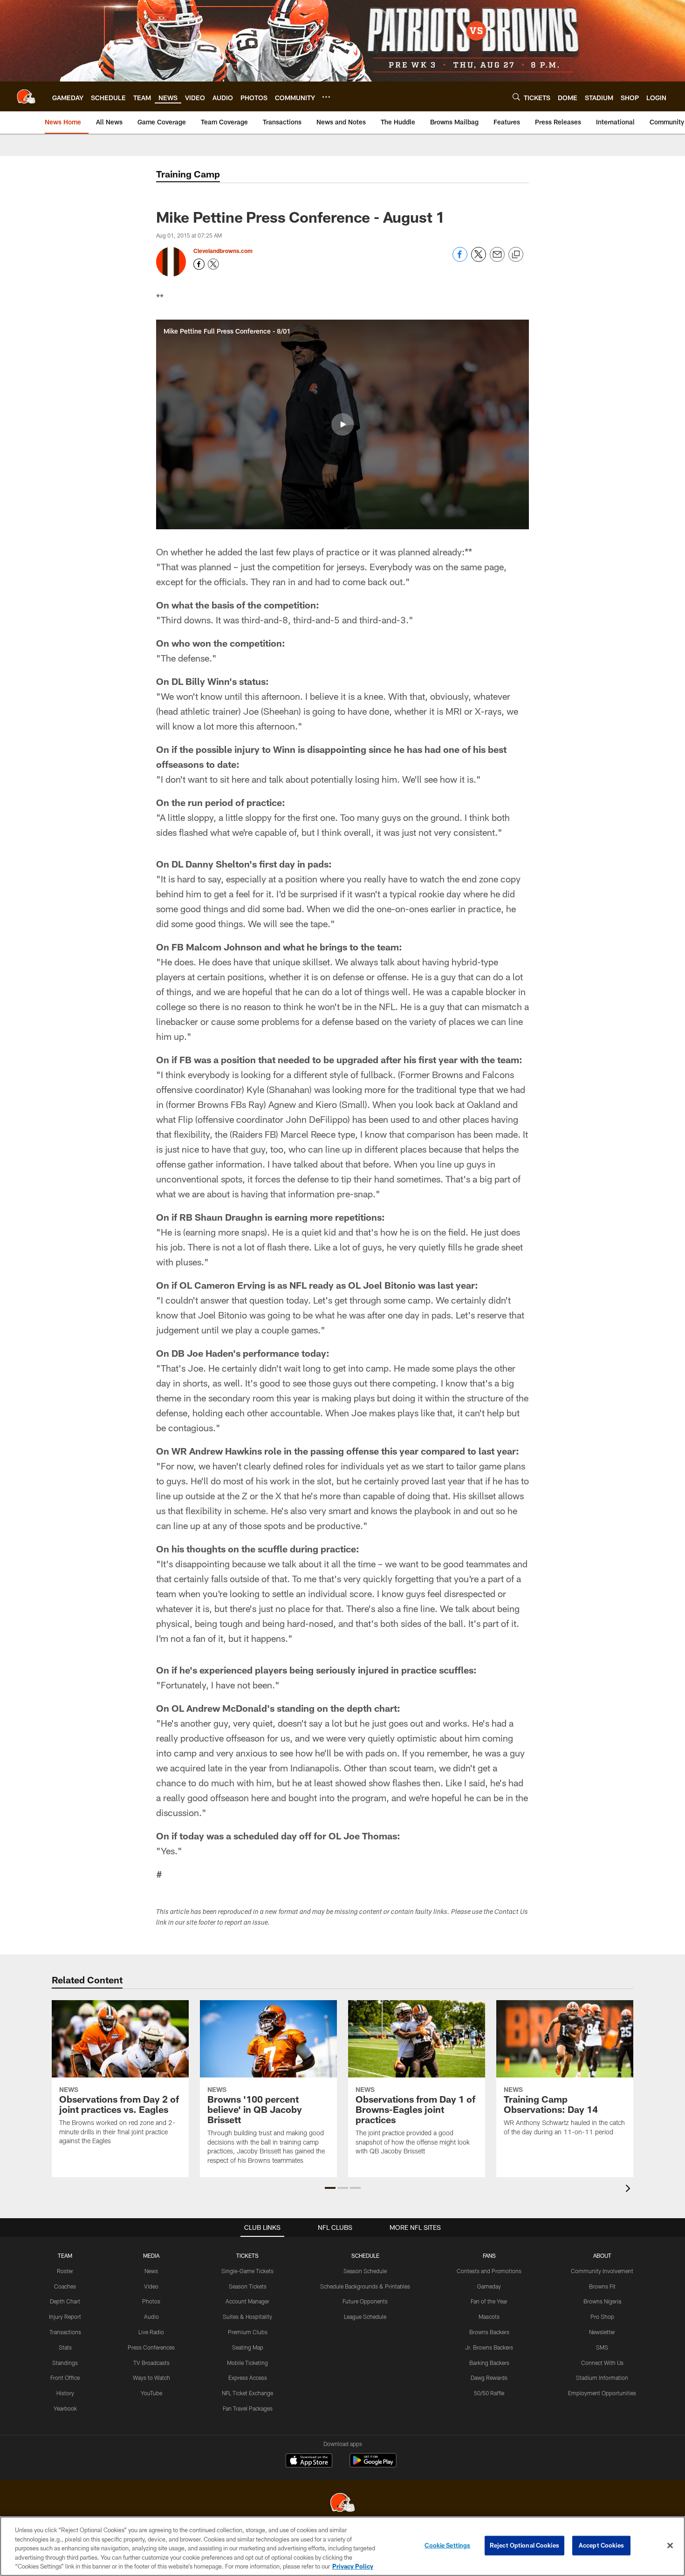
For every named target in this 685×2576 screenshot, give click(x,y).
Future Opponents (365, 2301)
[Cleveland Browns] (342, 2504)
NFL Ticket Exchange (247, 2393)
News (151, 2271)
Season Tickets (248, 2286)
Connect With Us (602, 2363)
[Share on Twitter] (479, 259)
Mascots (489, 2316)
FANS (489, 2255)
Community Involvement (602, 2271)
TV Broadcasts (151, 2363)
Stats (65, 2347)
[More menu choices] (326, 97)
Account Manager (247, 2301)
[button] (342, 424)
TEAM (65, 2255)
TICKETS (247, 2255)
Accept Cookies (601, 2545)
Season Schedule (365, 2271)
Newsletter (602, 2332)
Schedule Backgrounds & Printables (365, 2286)
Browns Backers (489, 2332)
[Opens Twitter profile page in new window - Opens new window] (213, 264)
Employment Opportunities (602, 2393)
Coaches (65, 2286)
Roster (65, 2271)
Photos (151, 2301)
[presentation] (630, 2190)
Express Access (248, 2378)
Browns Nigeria (602, 2301)
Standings (65, 2363)
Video (151, 2286)
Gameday (489, 2286)
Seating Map (248, 2347)
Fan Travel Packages (248, 2408)
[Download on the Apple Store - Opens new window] (309, 2461)
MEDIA (151, 2255)
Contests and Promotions (489, 2271)
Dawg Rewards (489, 2378)
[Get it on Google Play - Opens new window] (373, 2465)
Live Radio (151, 2332)
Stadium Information (602, 2378)
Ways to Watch (151, 2378)
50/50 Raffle (489, 2393)
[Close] (670, 2546)
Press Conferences (151, 2347)
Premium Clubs (248, 2332)
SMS (602, 2347)
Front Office (65, 2378)
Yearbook (65, 2408)
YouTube (151, 2393)
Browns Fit (602, 2286)
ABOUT (602, 2255)
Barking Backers (489, 2363)
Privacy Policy (353, 2566)
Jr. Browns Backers (489, 2347)
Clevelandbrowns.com (223, 251)
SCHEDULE (365, 2255)
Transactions (65, 2332)
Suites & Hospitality (247, 2316)
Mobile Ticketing (247, 2363)
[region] (342, 2546)
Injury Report (65, 2316)
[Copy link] (516, 255)
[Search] (516, 97)
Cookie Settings (447, 2545)
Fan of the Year (489, 2301)
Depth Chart (65, 2301)
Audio (151, 2316)
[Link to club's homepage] (26, 96)
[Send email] (497, 259)
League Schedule (365, 2316)
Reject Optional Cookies (524, 2545)
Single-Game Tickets (247, 2271)
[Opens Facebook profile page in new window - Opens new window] (199, 264)
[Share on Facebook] (460, 259)
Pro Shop (602, 2316)
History (65, 2393)
